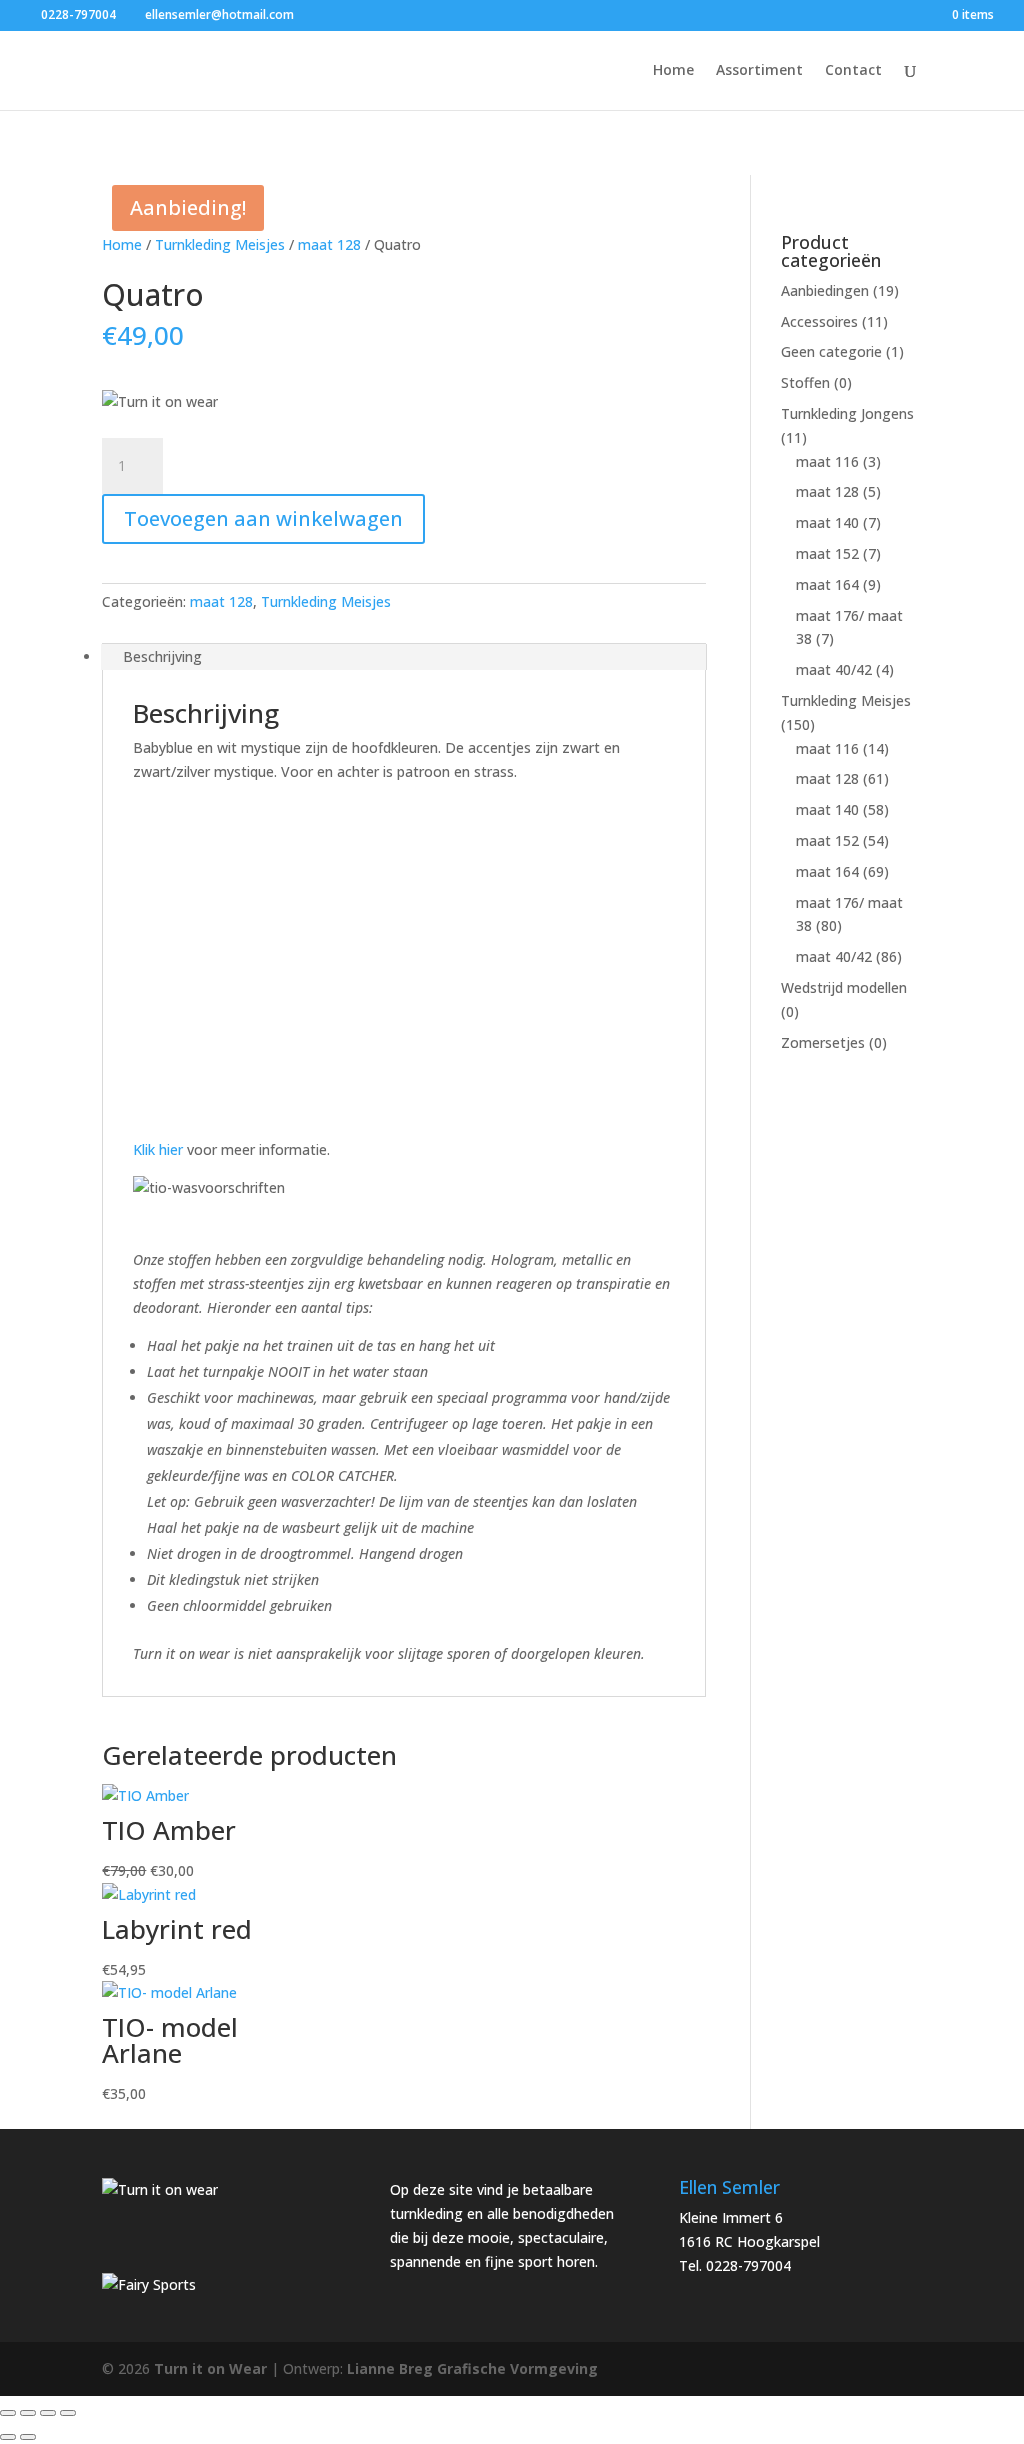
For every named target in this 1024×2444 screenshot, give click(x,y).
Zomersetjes (823, 1042)
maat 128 (329, 244)
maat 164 (827, 584)
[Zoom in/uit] (8, 2413)
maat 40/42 (834, 669)
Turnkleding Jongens (847, 413)
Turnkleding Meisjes (220, 244)
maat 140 (827, 522)
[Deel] (48, 2413)
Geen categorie (831, 351)
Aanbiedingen (825, 290)
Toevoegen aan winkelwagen (263, 518)
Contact (853, 71)
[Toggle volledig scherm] (28, 2413)
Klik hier (158, 1149)
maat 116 (827, 461)
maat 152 (827, 553)
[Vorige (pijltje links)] (8, 2437)
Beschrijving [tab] (162, 656)
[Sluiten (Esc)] (68, 2413)
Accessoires (819, 321)
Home (673, 71)
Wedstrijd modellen (844, 987)
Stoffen (805, 382)
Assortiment (759, 71)
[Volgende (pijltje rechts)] (28, 2437)
